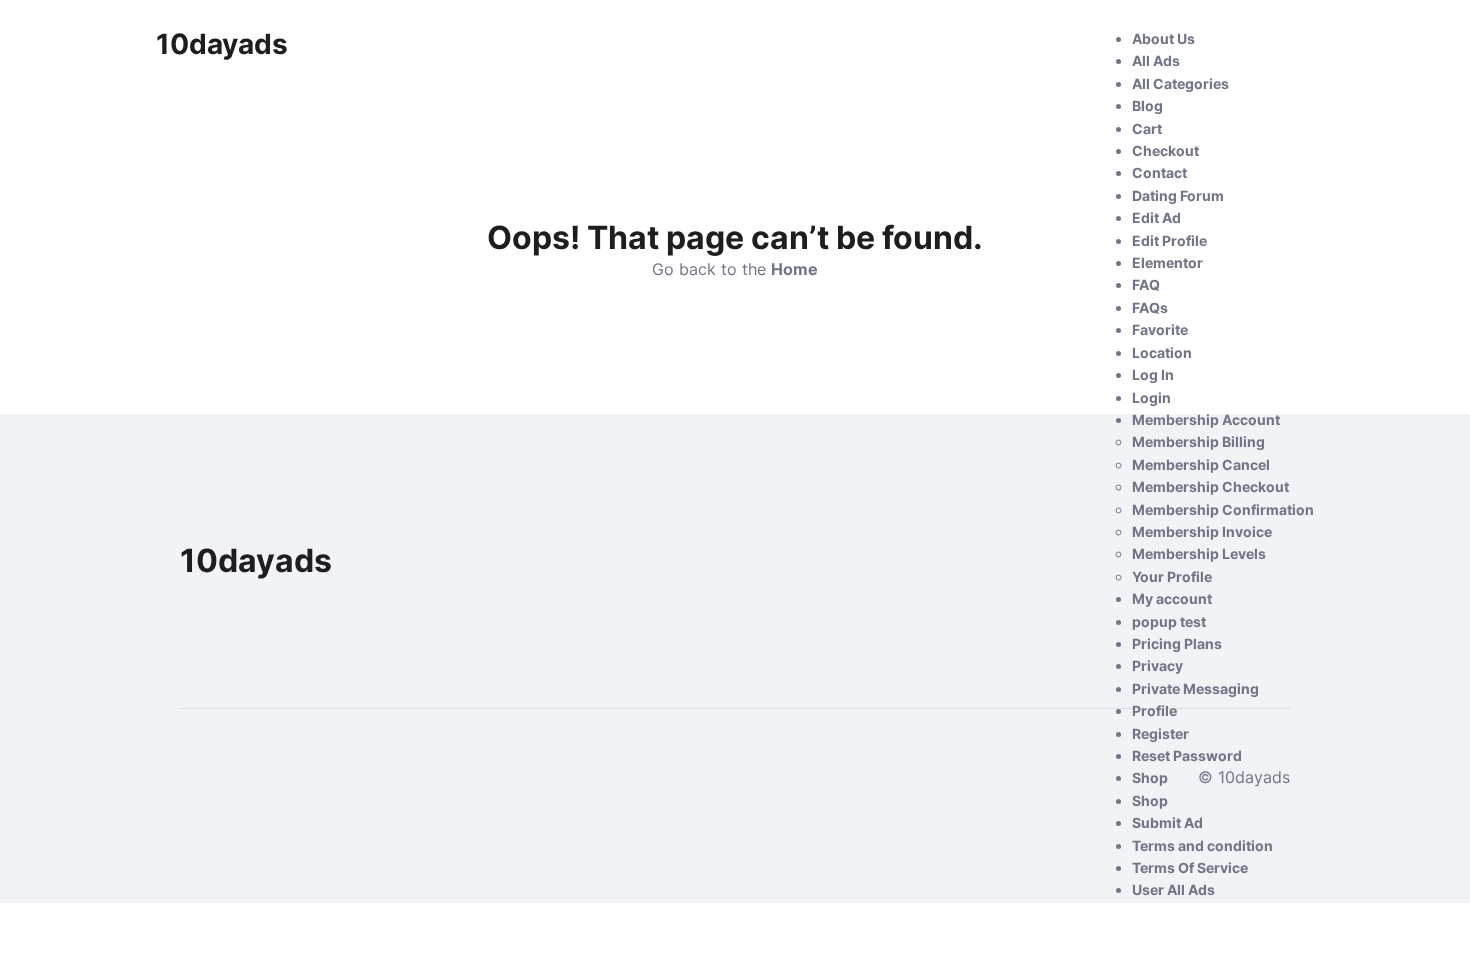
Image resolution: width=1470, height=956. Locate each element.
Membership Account (1206, 419)
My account (1172, 598)
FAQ (1146, 284)
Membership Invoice (1202, 531)
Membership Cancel (1201, 464)
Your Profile (1172, 576)
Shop (1150, 777)
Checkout (1165, 150)
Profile (1154, 710)
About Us (1163, 38)
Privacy (1157, 665)
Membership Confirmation (1223, 509)
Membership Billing (1198, 441)
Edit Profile (1169, 240)
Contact (1159, 172)
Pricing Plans (1177, 643)
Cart (1147, 128)
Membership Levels (1199, 553)
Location (1162, 352)
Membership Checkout (1210, 486)
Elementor (1167, 262)
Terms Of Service (1190, 867)
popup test (1169, 621)
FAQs (1150, 307)
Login (1151, 397)
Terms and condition (1202, 845)
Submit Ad (1167, 822)
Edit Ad (1156, 217)
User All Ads (1173, 889)
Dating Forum (1178, 195)
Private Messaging (1195, 688)
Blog (1147, 105)
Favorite (1160, 329)
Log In (1153, 374)
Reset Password (1187, 755)
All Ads (1156, 60)
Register (1160, 733)
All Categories (1180, 83)
